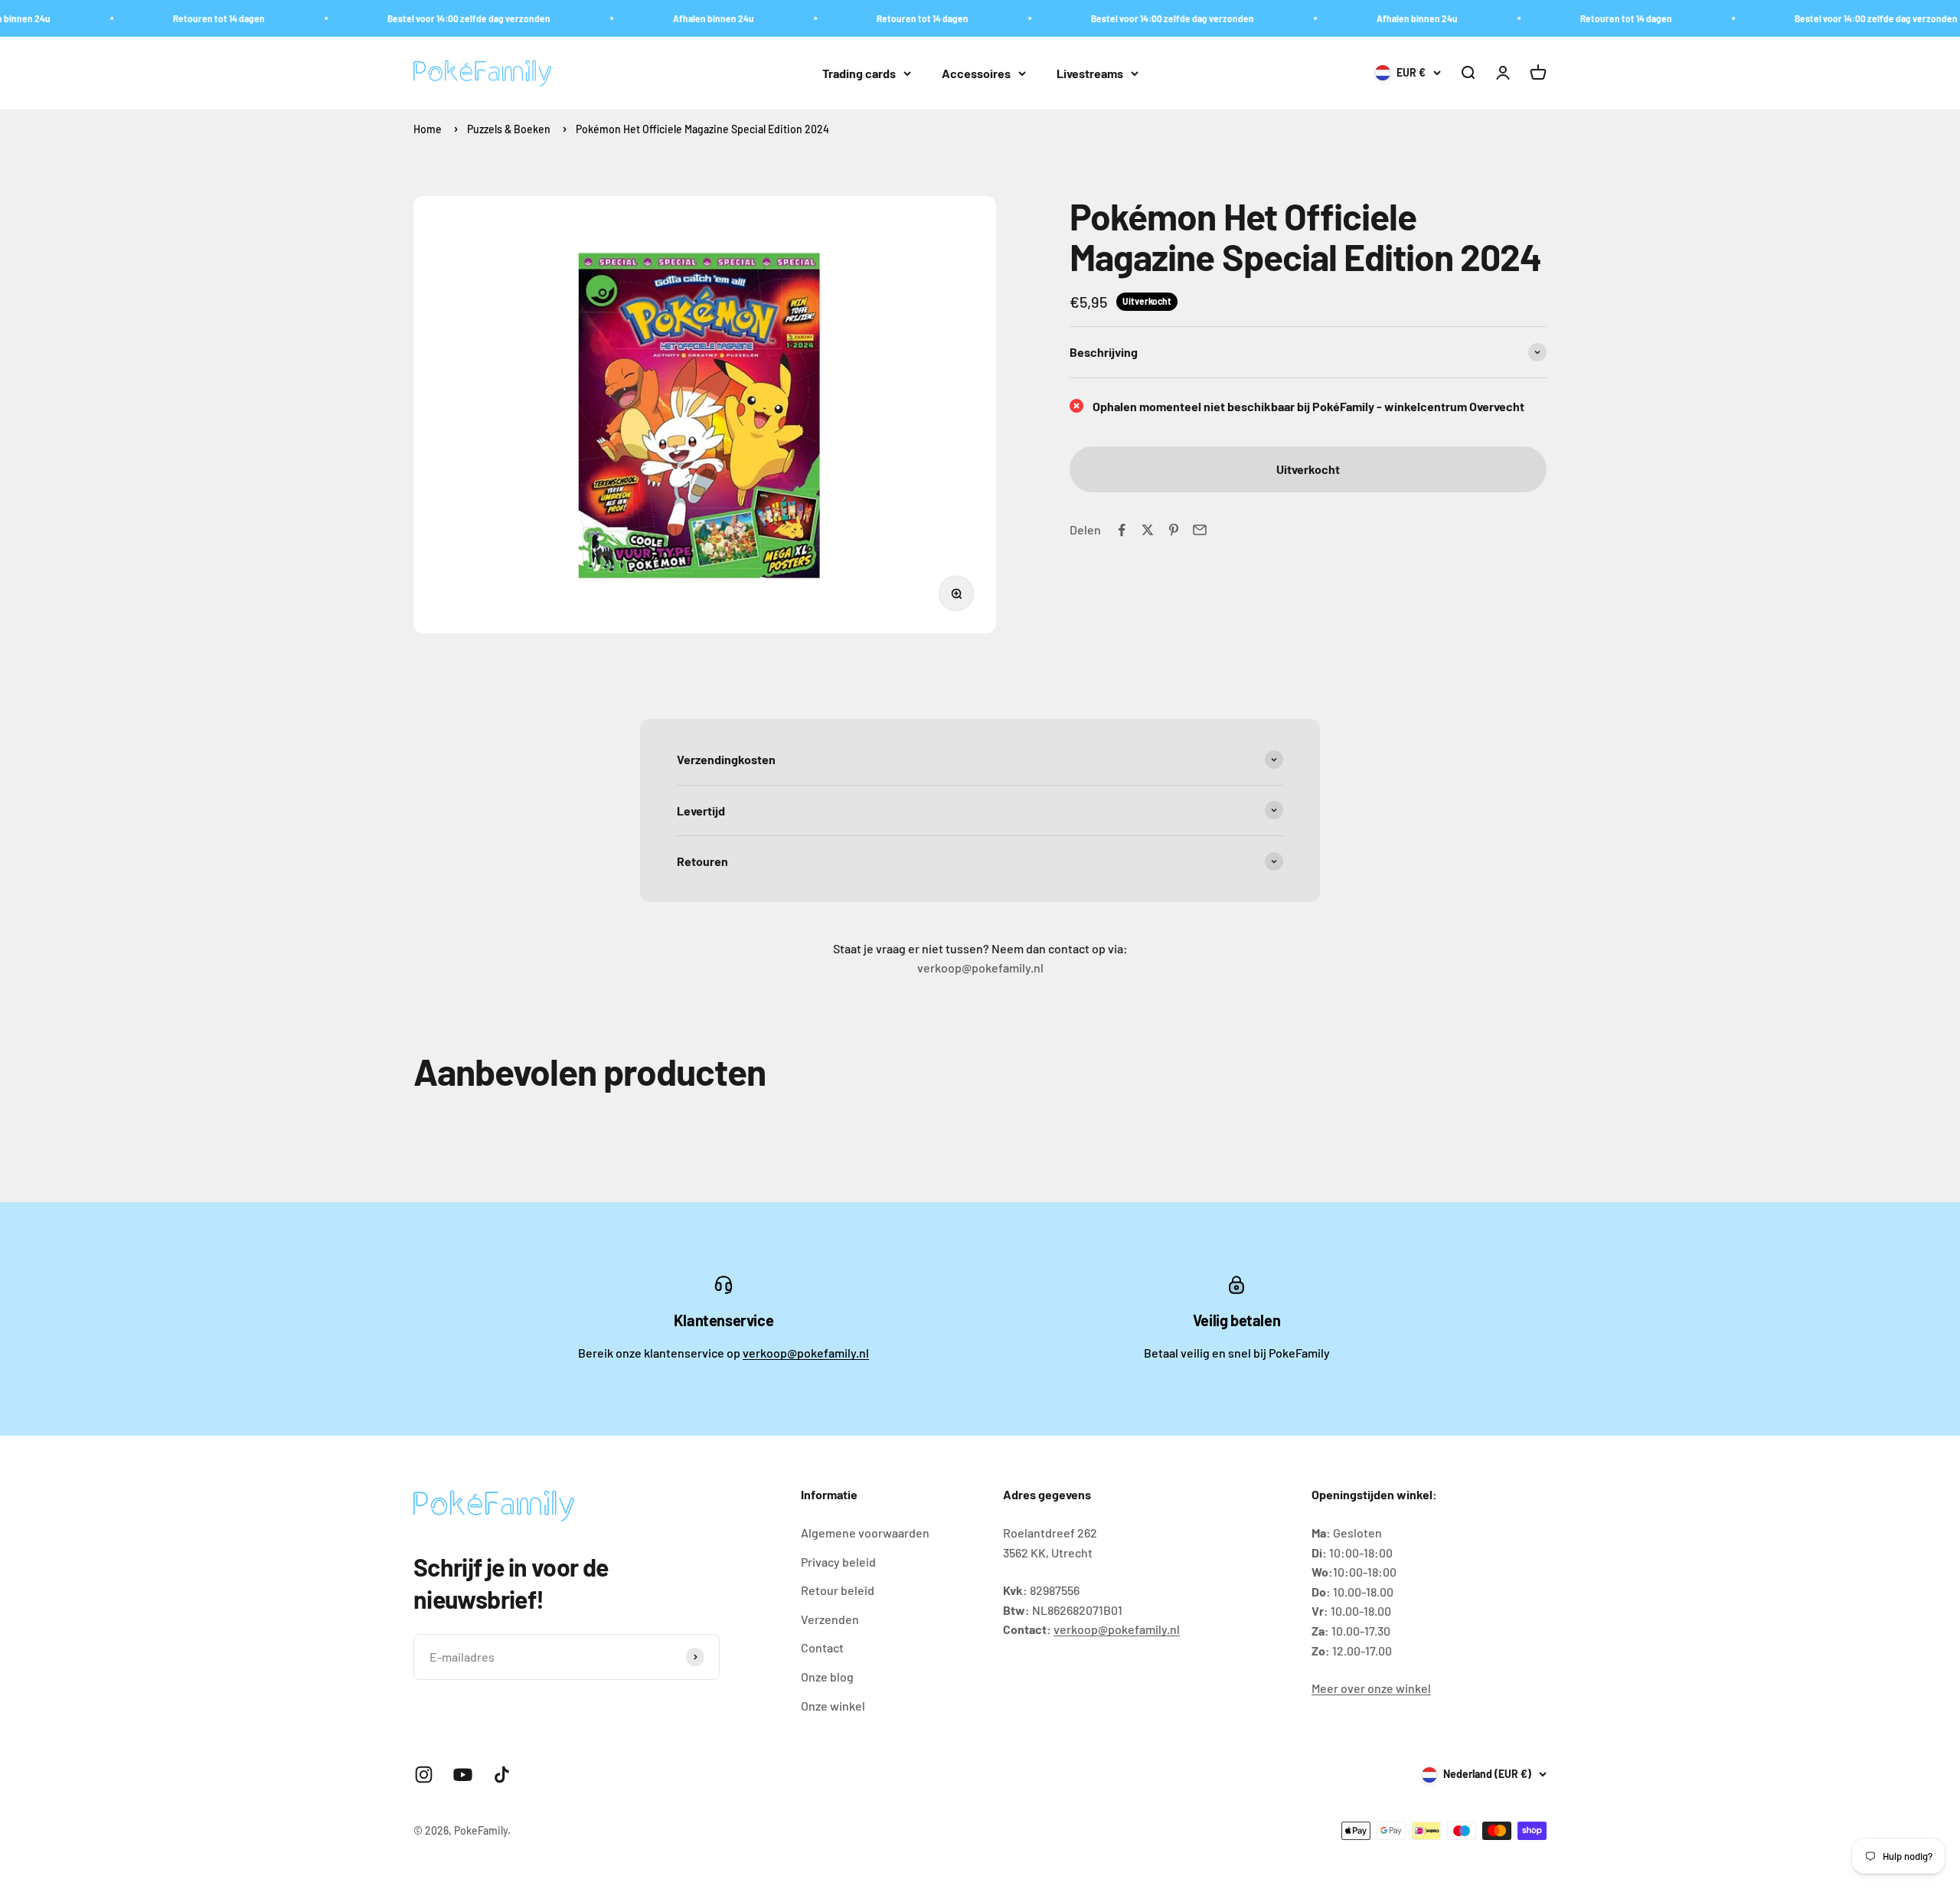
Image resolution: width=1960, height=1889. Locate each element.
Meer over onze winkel (1371, 1688)
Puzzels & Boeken (509, 129)
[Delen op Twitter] (1148, 530)
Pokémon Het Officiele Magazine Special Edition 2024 (702, 129)
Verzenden (830, 1619)
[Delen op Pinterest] (1174, 530)
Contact (822, 1647)
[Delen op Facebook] (1122, 530)
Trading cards (859, 73)
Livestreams (1090, 73)
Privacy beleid (838, 1562)
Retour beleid (838, 1590)
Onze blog (827, 1677)
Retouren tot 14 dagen (173, 18)
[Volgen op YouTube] (463, 1775)
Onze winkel (833, 1706)
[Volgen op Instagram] (424, 1775)
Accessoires (976, 73)
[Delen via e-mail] (1200, 530)
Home (428, 129)
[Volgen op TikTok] (502, 1775)
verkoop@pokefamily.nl (806, 1353)
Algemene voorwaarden (865, 1533)
